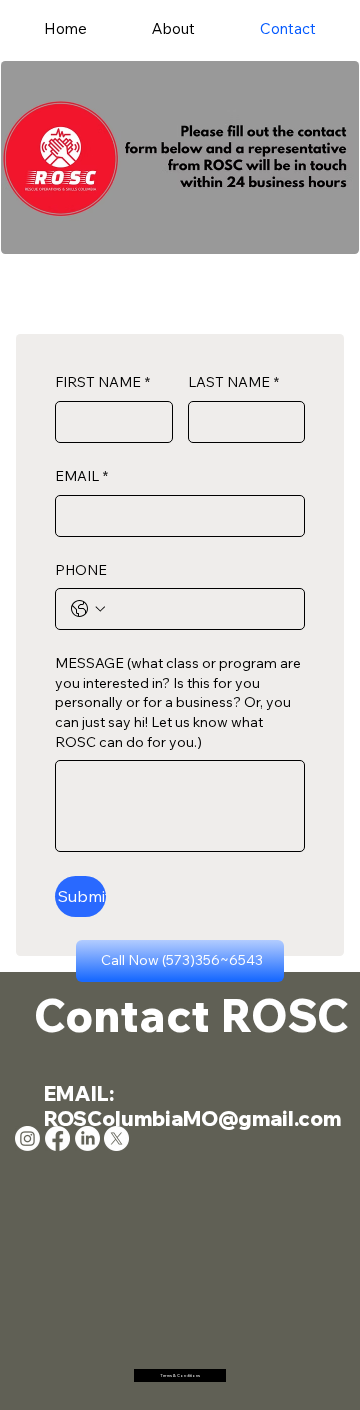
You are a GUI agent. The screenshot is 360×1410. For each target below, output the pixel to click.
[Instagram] (27, 1138)
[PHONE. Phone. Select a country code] (88, 609)
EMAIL (81, 476)
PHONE (81, 570)
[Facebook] (57, 1138)
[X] (116, 1138)
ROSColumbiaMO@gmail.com (192, 1118)
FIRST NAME (102, 382)
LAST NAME (233, 382)
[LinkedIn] (87, 1138)
